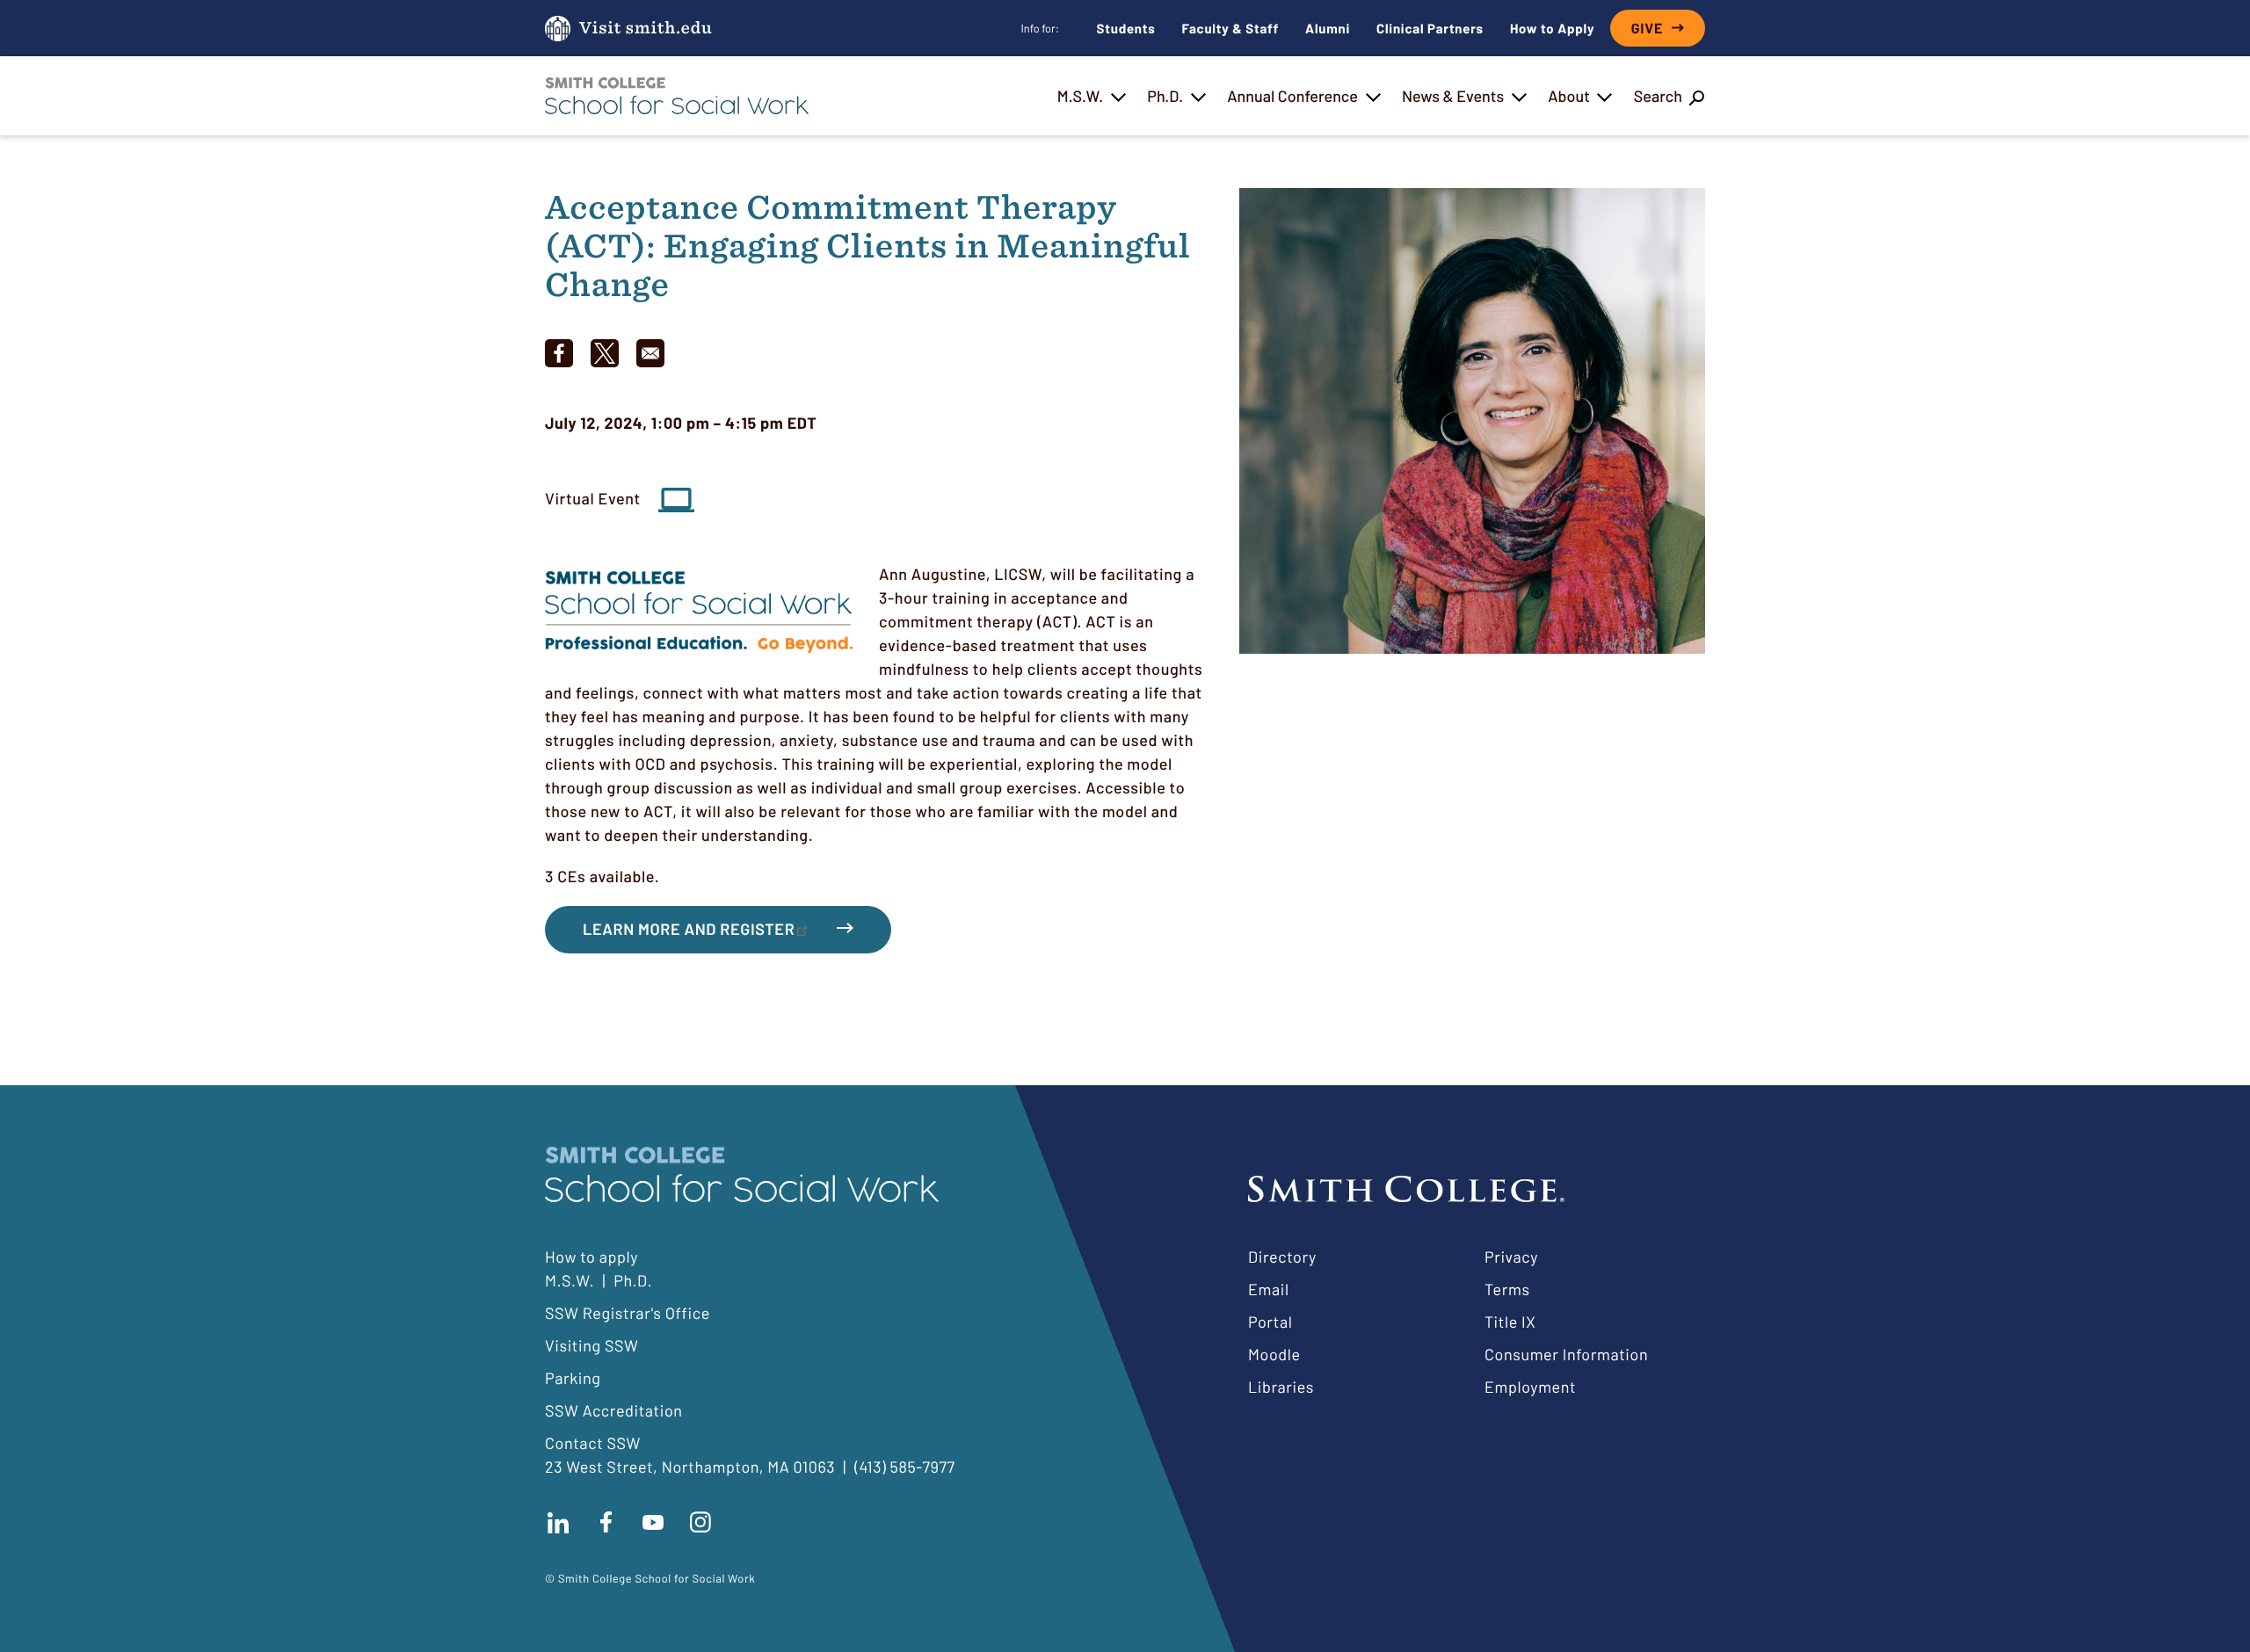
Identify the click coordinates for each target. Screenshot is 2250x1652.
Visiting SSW (592, 1345)
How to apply (592, 1257)
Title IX (1510, 1322)
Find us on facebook (606, 1523)
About (1569, 96)
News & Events (1453, 96)
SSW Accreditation (614, 1410)
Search (1658, 96)
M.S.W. (1080, 96)
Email (1269, 1289)
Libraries (1281, 1387)
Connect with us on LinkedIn (558, 1523)
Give (1647, 29)
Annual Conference (1292, 96)
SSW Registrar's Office (628, 1313)
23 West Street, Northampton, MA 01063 (690, 1467)
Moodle (1274, 1354)
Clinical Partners (1430, 28)
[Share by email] (650, 353)
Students (1126, 28)
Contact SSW (593, 1443)
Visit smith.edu (646, 29)
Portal (1270, 1322)
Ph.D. (1165, 96)
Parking (573, 1378)
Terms (1507, 1289)
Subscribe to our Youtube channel (653, 1523)
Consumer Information (1566, 1354)
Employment (1530, 1387)
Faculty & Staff (1231, 28)
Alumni (1328, 28)
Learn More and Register (689, 929)
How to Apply (1552, 28)
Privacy (1511, 1257)
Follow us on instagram (700, 1523)
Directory (1282, 1257)
